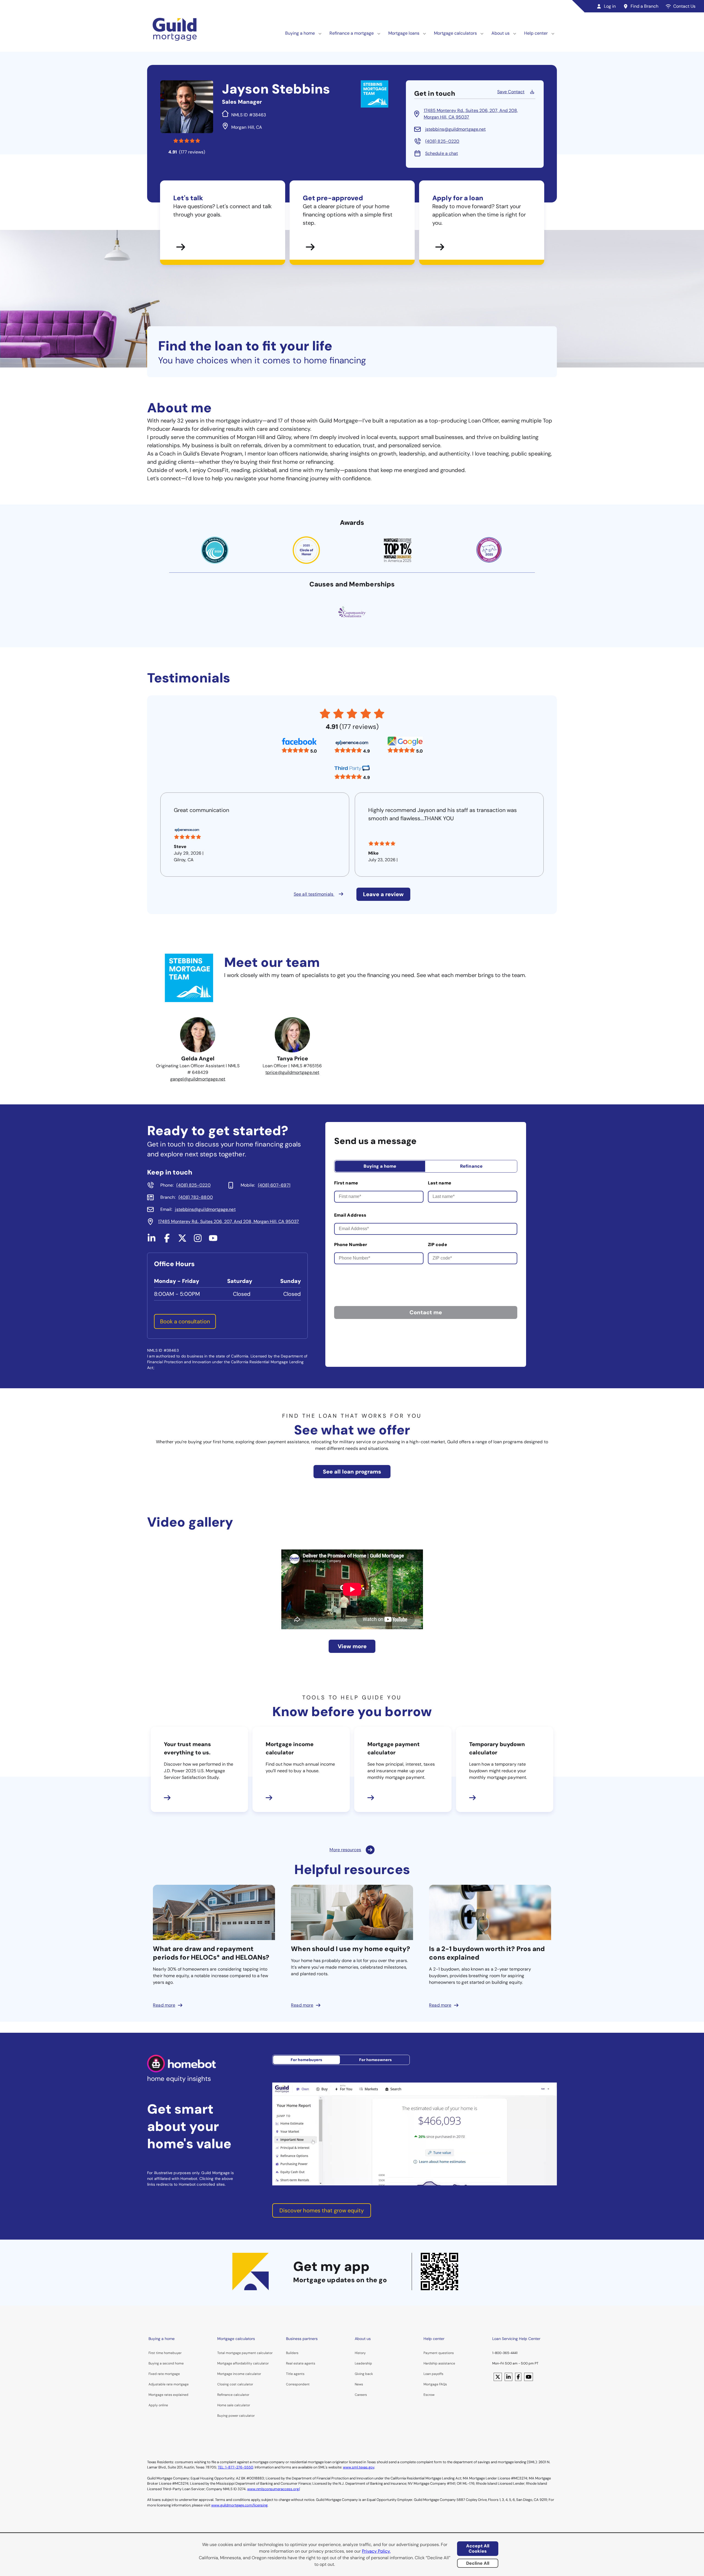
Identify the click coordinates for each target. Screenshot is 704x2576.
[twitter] (182, 1240)
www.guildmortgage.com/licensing (239, 2505)
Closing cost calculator (235, 2384)
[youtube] (213, 1240)
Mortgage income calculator (239, 2374)
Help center (536, 33)
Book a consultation (185, 1321)
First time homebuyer (165, 2353)
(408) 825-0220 (442, 141)
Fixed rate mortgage (164, 2374)
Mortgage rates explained (168, 2395)
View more (352, 1646)
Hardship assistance (439, 2363)
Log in (610, 6)
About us (501, 33)
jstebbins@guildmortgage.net (455, 129)
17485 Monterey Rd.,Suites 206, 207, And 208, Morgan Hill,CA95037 (471, 114)
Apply (153, 2405)
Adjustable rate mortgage (169, 2384)
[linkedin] (152, 1240)
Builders (292, 2353)
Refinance (471, 1166)
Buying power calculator (236, 2416)
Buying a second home (166, 2363)
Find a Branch (644, 6)
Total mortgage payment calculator (245, 2353)
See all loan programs (352, 1472)
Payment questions (439, 2353)
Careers (361, 2395)
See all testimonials (314, 894)
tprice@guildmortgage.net (292, 1072)
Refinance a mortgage (352, 33)
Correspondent (298, 2384)
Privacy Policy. (376, 2551)
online (163, 2405)
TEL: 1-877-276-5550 (235, 2467)
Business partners (302, 2339)
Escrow (429, 2395)
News (359, 2384)
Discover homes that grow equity (322, 2210)
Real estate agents (301, 2363)
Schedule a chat (442, 153)
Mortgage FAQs (435, 2384)
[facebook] (167, 1240)
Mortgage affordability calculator (243, 2363)
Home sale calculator (234, 2405)
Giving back (364, 2374)
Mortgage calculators (455, 33)
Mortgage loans (404, 33)
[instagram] (198, 1240)
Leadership (363, 2363)
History (360, 2353)
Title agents (295, 2374)
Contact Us (684, 6)
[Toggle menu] (320, 33)
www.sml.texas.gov (359, 2467)
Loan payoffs (433, 2374)
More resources (345, 1850)
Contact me (426, 1312)
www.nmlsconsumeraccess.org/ (273, 2489)
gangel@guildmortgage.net (198, 1079)
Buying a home (300, 33)
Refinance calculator (233, 2395)
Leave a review (383, 894)
